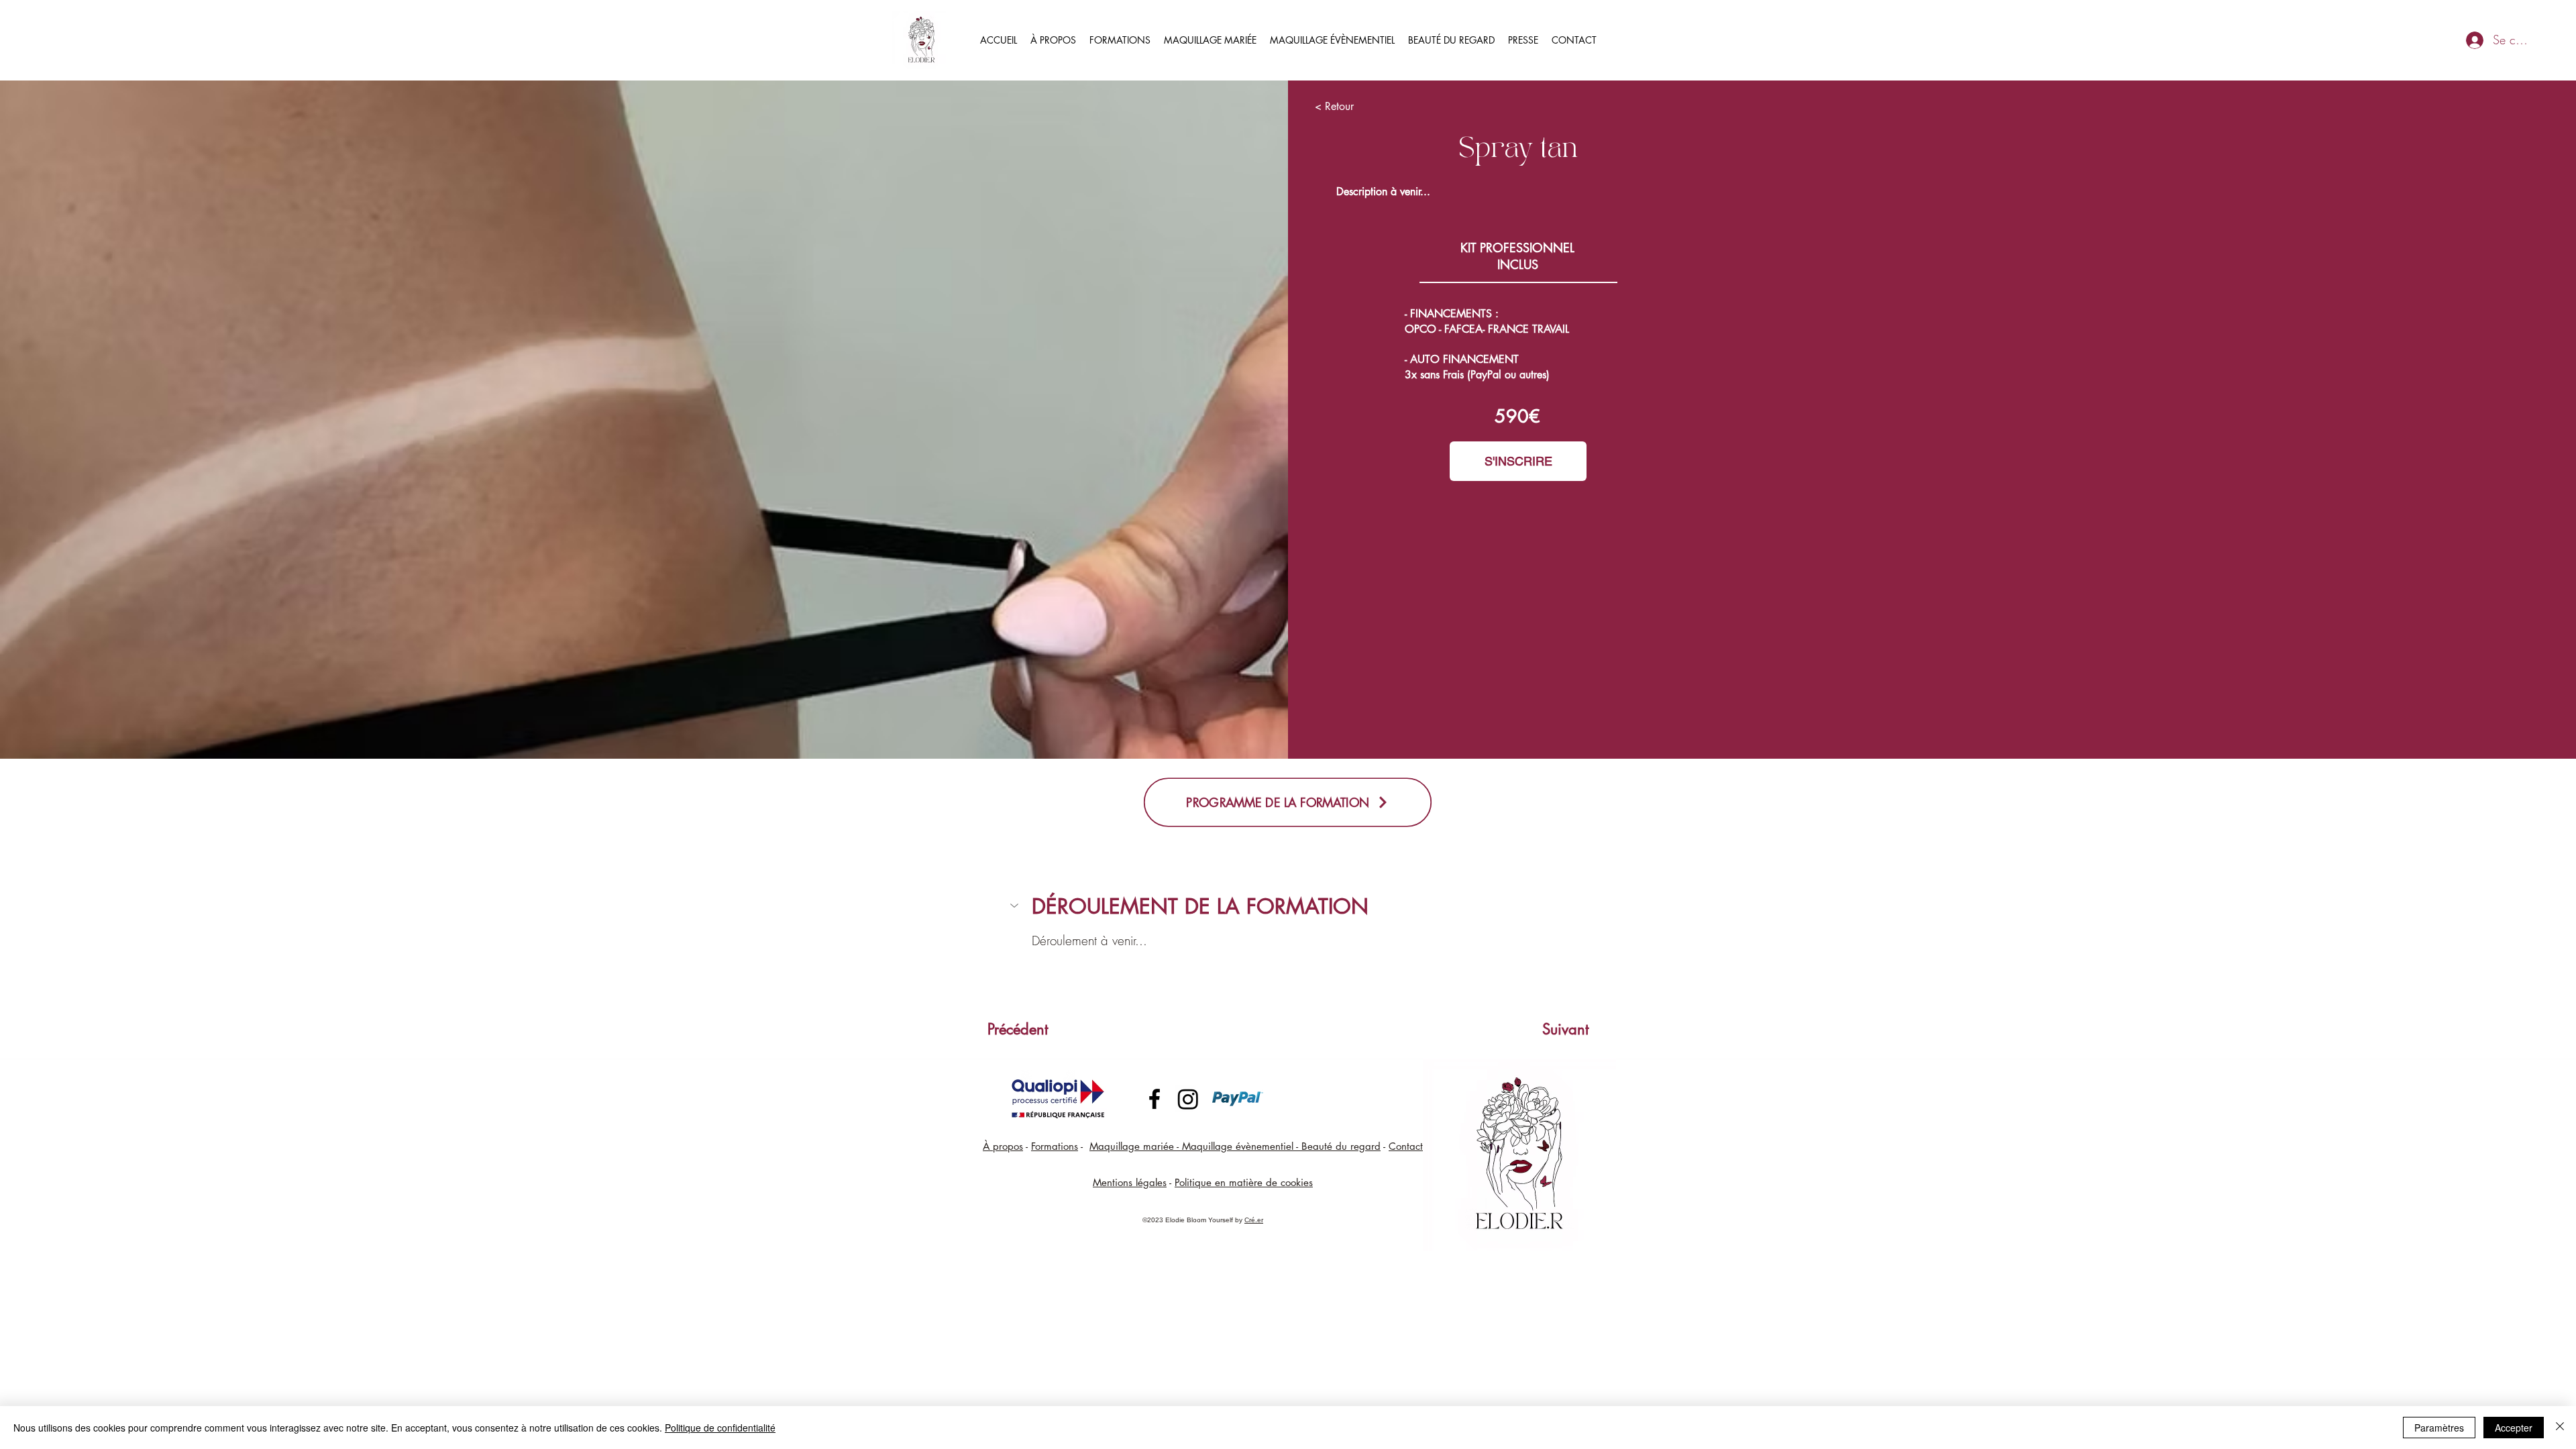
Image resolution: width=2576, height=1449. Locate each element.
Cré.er (1254, 1220)
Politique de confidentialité (720, 1428)
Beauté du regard (1341, 1146)
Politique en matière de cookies (1244, 1182)
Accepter (2514, 1428)
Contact (1406, 1146)
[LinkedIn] (1188, 1099)
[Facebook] (1155, 1099)
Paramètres (2439, 1428)
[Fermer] (2560, 1428)
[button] (1288, 907)
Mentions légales (1130, 1182)
